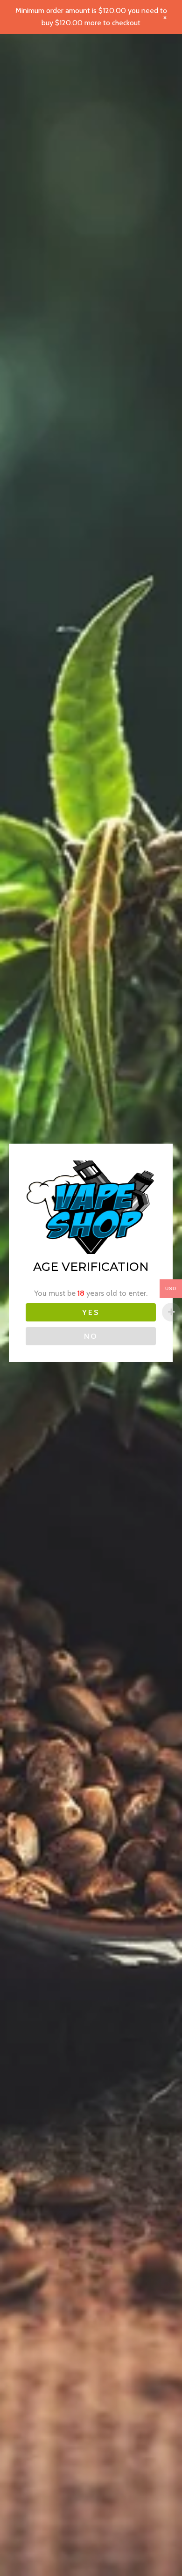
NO (91, 1336)
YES (91, 1312)
